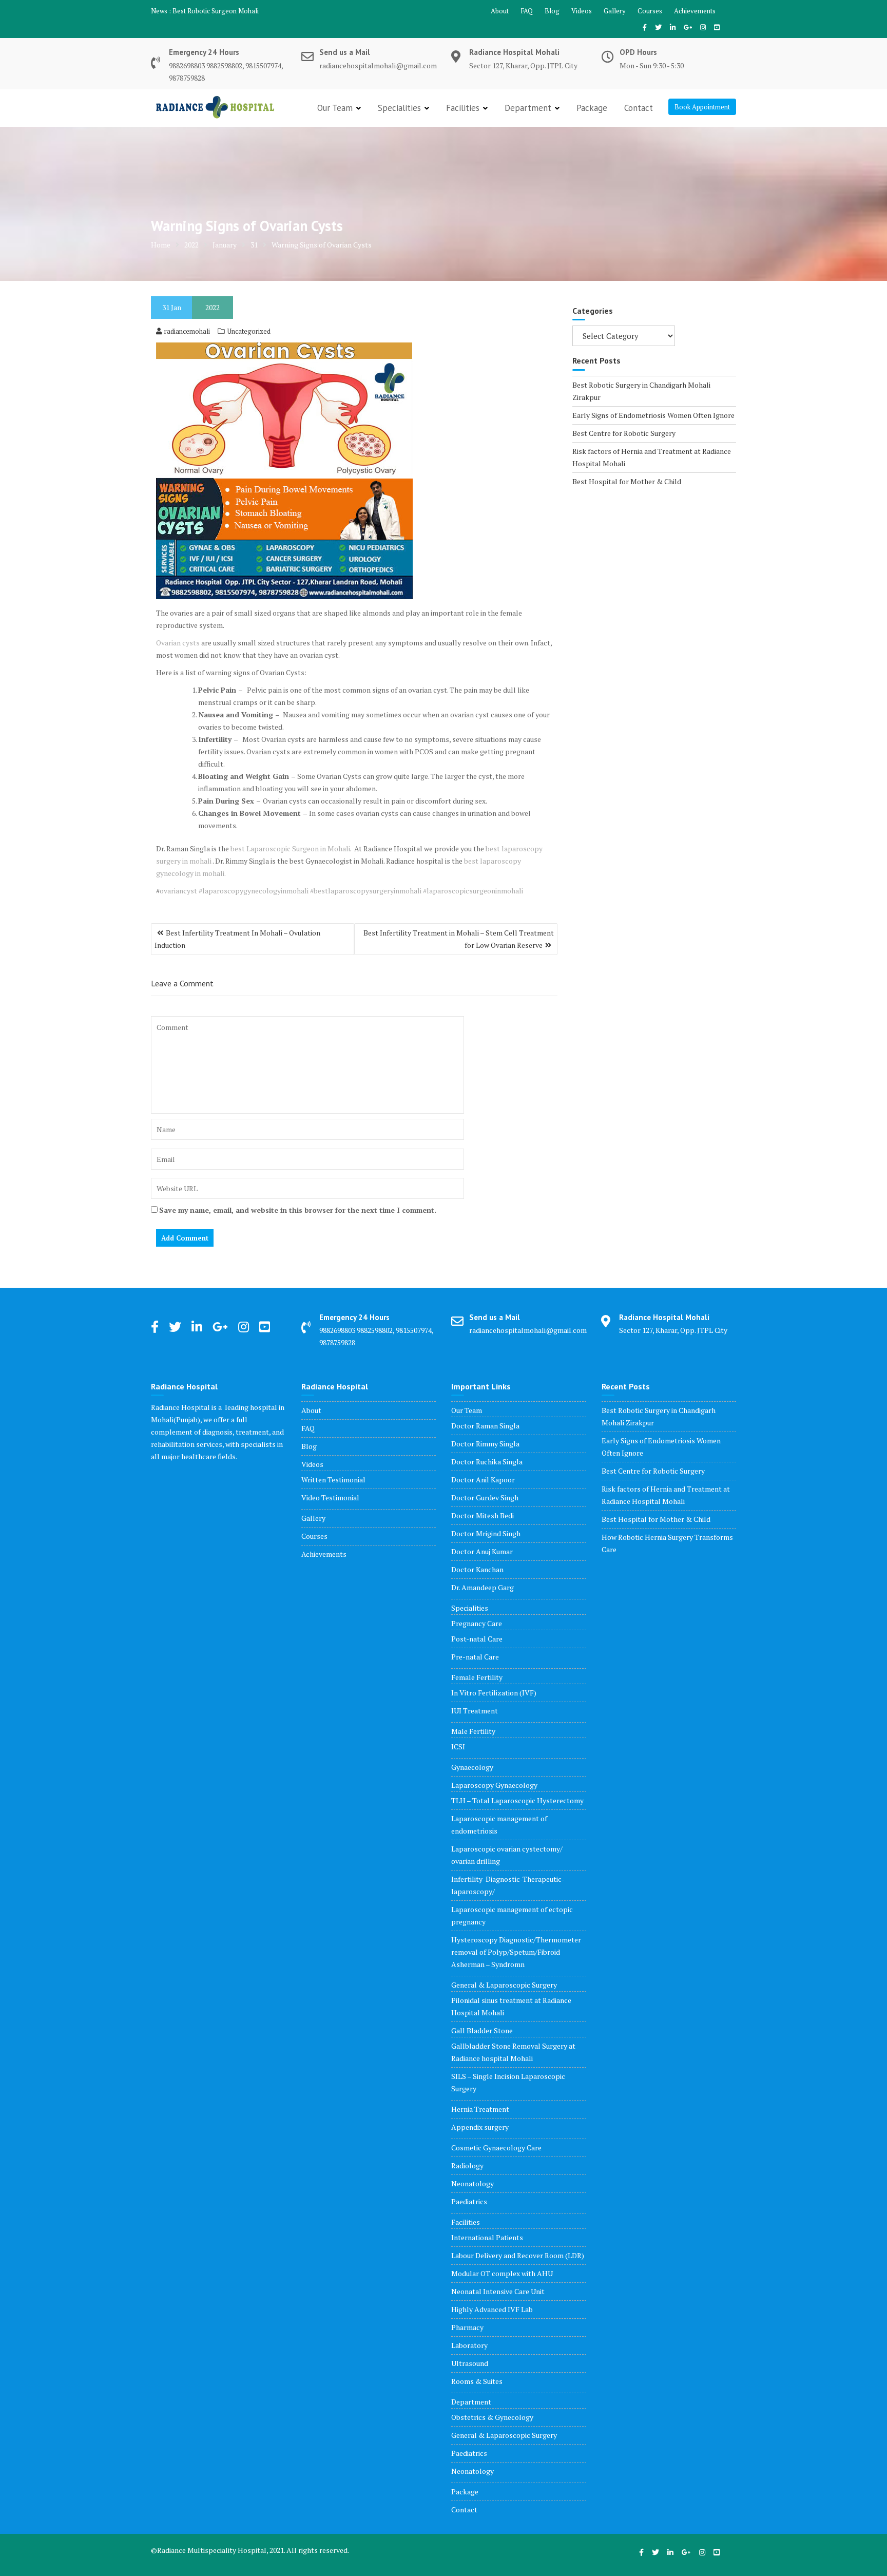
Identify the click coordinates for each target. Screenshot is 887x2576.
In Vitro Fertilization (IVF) (494, 1693)
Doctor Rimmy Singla (485, 1444)
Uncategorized (249, 331)
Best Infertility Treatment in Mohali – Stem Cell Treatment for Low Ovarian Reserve (459, 939)
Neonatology (473, 2183)
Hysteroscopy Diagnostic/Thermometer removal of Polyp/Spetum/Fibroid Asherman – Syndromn (516, 1952)
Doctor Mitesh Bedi (483, 1515)
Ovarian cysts (178, 643)
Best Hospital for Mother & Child (627, 481)
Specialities (399, 108)
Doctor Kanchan (477, 1569)
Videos (582, 11)
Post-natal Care (477, 1639)
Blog (552, 11)
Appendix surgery (480, 2127)
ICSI (458, 1747)
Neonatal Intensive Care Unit (498, 2291)
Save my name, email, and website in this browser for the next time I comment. (298, 1210)
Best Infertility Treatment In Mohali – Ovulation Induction (237, 939)
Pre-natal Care (475, 1657)
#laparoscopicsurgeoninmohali (473, 891)
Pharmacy (467, 2327)
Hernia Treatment (480, 2109)
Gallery (615, 11)
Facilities (463, 108)
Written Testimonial (333, 1480)
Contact (639, 108)
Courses (650, 11)
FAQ (527, 11)
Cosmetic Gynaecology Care (496, 2148)
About (500, 11)
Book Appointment (702, 107)
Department (528, 108)
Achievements (695, 11)
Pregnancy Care (477, 1623)
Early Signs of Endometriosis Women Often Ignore (653, 415)
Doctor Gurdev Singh (485, 1497)
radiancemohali (187, 331)
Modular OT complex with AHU (502, 2273)
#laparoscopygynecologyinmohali (254, 891)
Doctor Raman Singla (485, 1426)
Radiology (467, 2165)
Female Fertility (477, 1677)
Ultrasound (470, 2363)
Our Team (335, 108)
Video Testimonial (330, 1497)
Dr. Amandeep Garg (483, 1587)
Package (592, 108)
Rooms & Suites (477, 2381)
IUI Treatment (475, 1711)
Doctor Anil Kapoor (483, 1480)
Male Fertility (473, 1731)
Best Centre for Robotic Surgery (624, 433)
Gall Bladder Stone (482, 2030)
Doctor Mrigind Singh (486, 1533)
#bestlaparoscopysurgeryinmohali (366, 891)
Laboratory (469, 2345)
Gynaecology (472, 1767)
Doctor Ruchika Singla (487, 1462)
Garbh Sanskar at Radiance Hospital (225, 11)
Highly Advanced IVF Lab (492, 2309)
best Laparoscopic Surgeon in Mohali (290, 848)
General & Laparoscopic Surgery (504, 1985)
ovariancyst (178, 891)
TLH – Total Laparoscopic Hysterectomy (517, 1800)
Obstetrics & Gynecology (492, 2417)
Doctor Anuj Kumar (482, 1551)
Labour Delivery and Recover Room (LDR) (518, 2255)
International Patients (487, 2237)
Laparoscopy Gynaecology (494, 1785)
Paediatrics (469, 2201)
